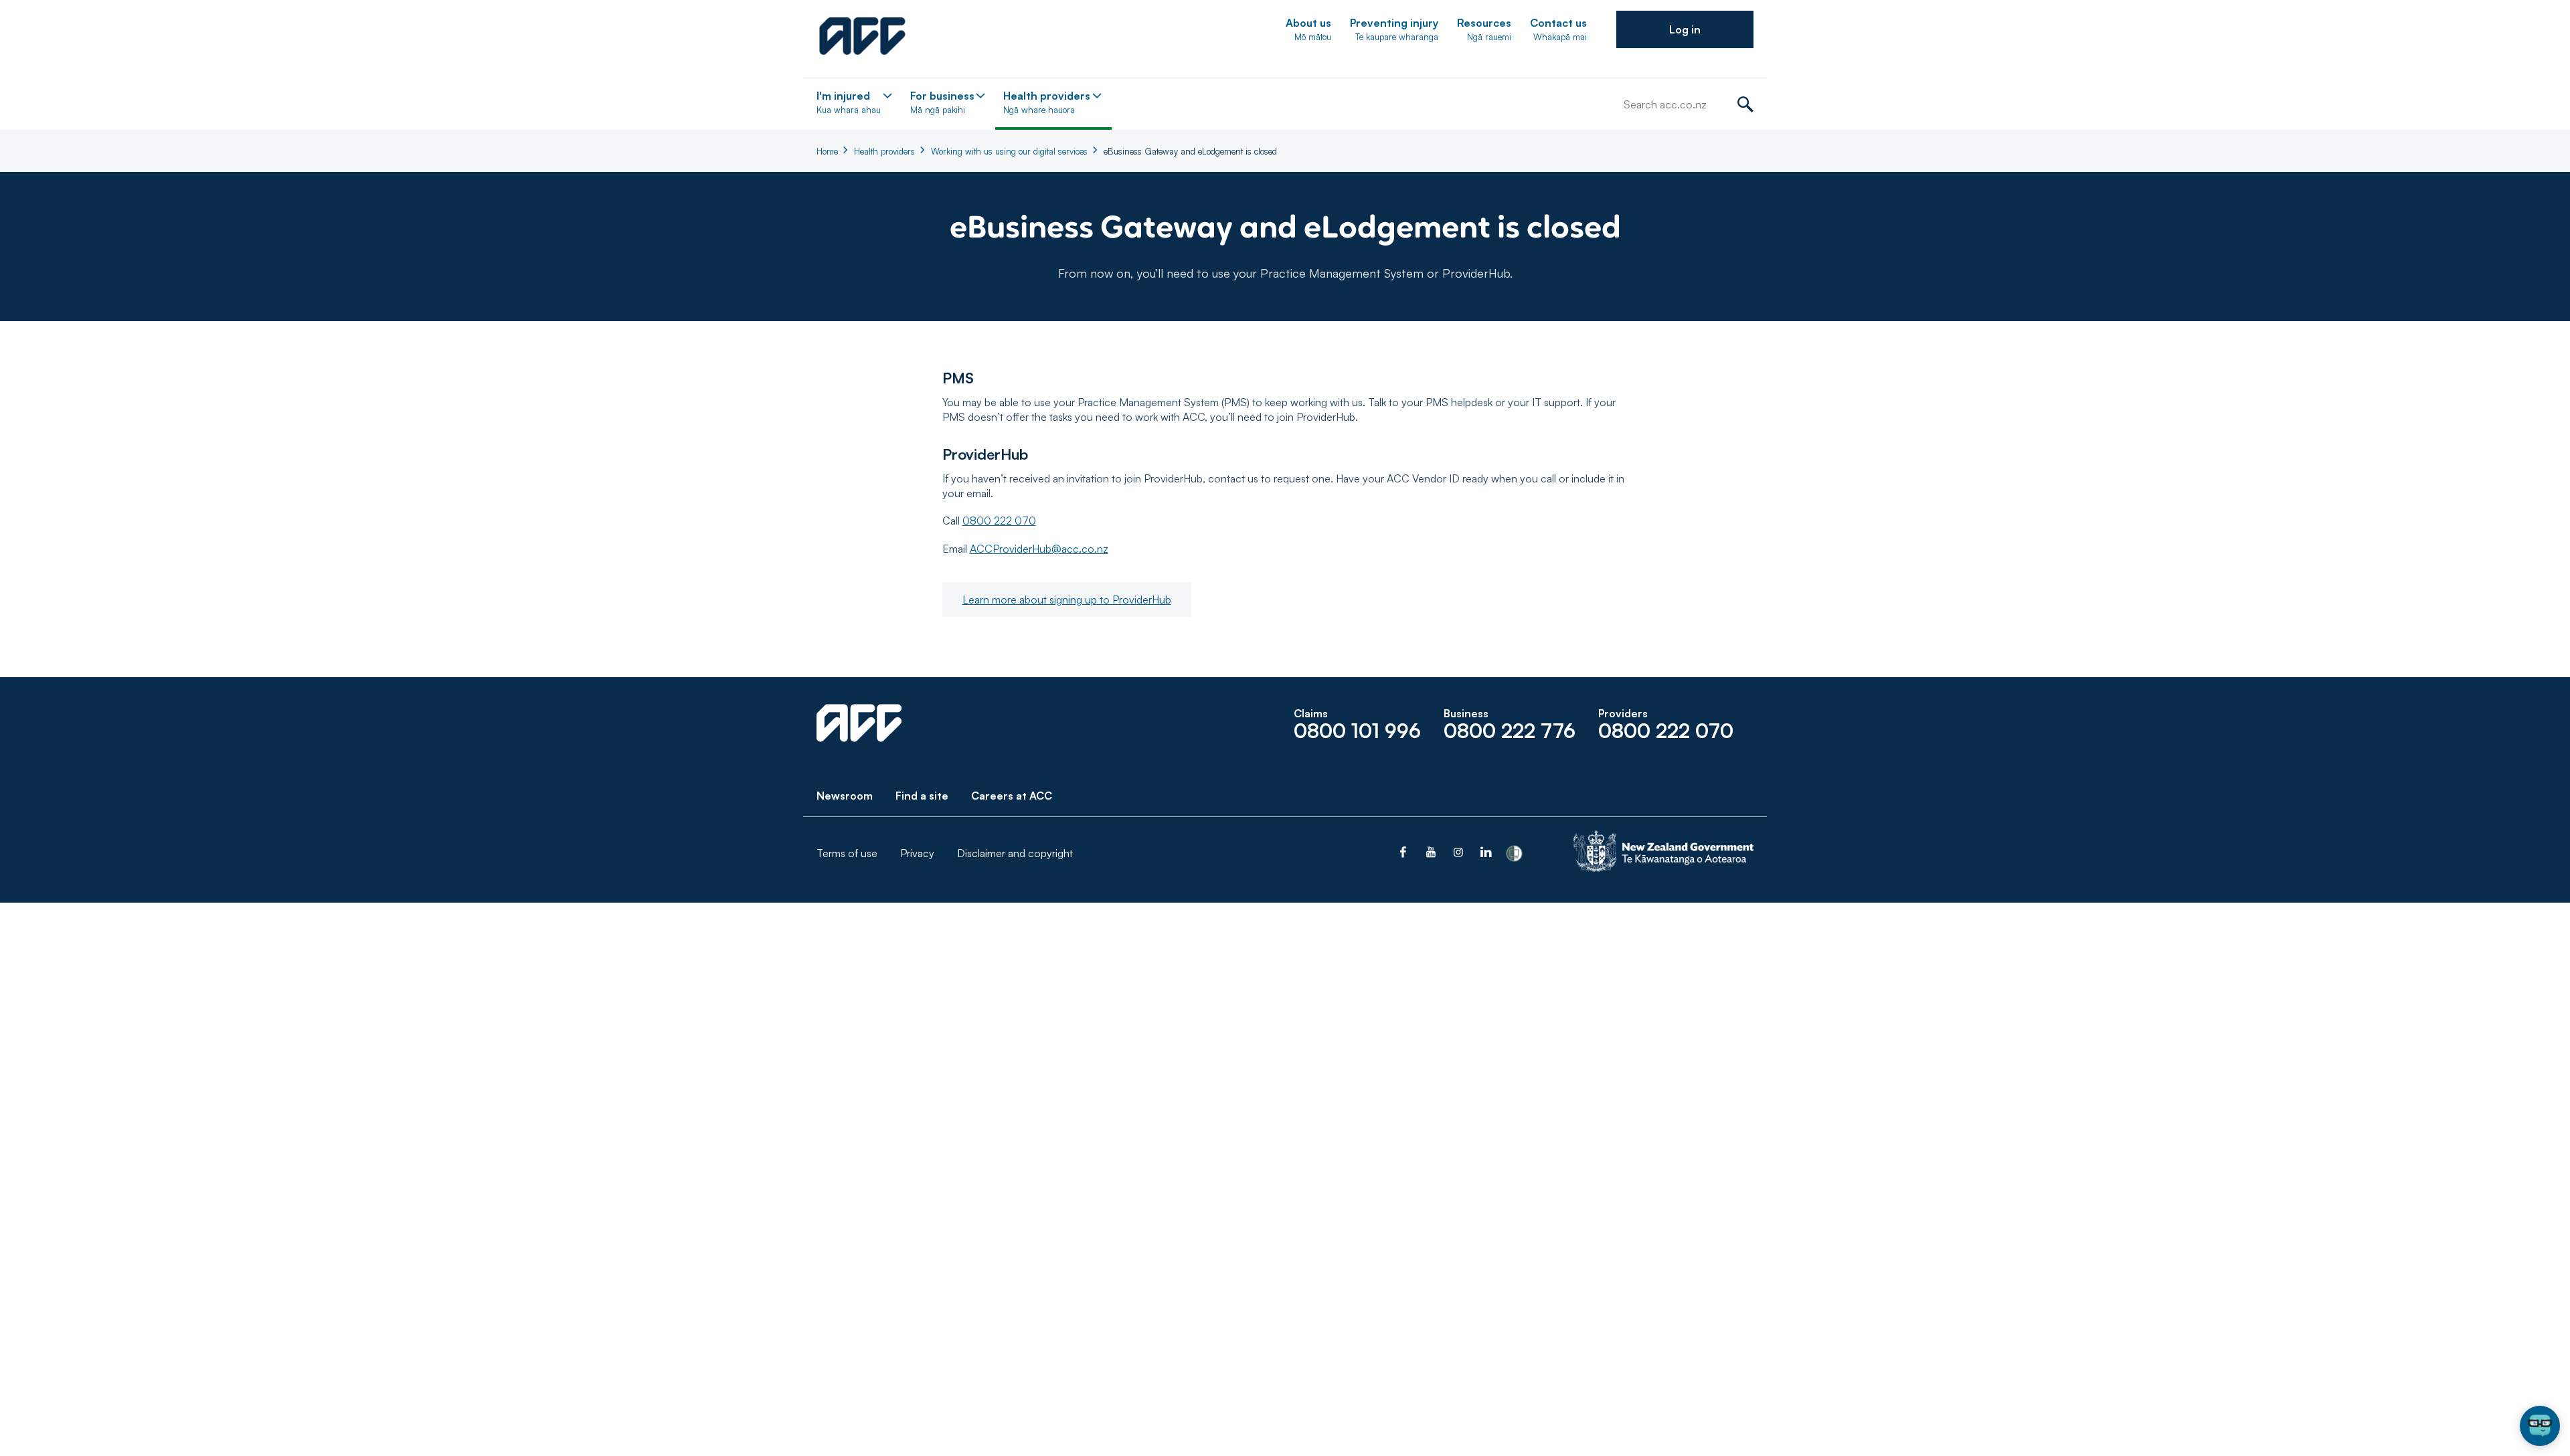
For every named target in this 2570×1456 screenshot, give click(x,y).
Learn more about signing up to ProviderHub (1067, 600)
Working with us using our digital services (1009, 151)
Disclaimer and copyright (1015, 853)
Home (827, 151)
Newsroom (845, 796)
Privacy (917, 853)
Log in (1685, 29)
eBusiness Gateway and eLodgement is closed (1190, 151)
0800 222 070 (999, 521)
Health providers (884, 151)
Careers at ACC (1012, 796)
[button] (1685, 29)
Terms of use (847, 853)
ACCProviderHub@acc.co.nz (1039, 549)
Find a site (922, 796)
